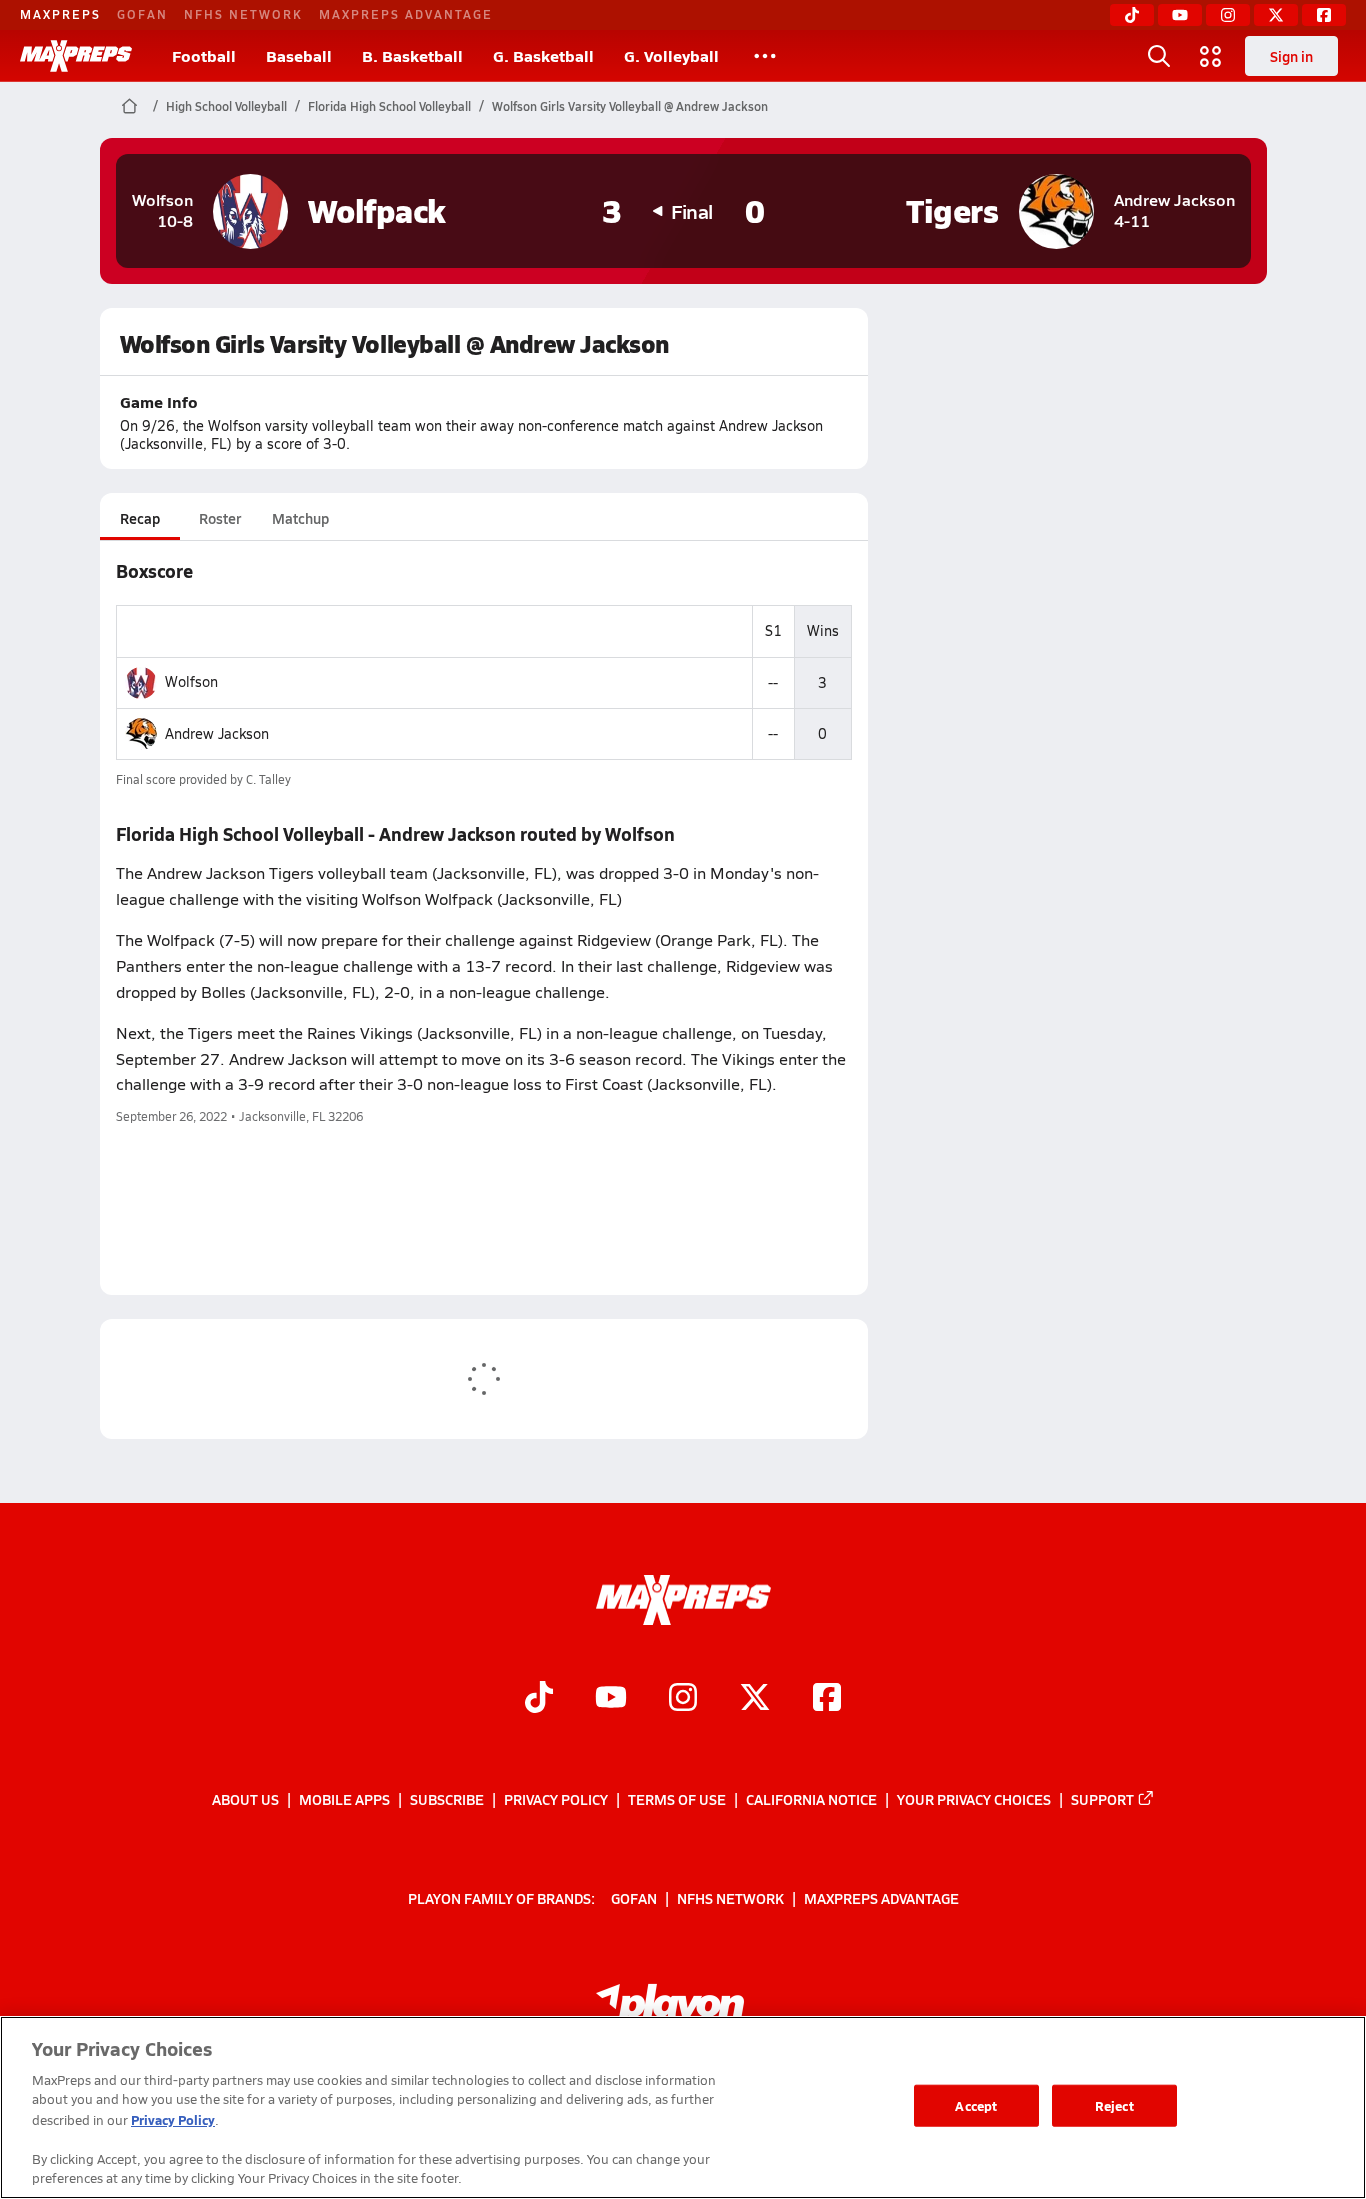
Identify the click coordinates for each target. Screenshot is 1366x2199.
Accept (976, 2105)
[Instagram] (1228, 15)
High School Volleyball (226, 106)
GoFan (142, 14)
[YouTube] (1180, 15)
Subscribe (447, 1799)
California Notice (811, 1799)
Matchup (300, 518)
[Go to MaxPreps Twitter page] (755, 1699)
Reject (1114, 2105)
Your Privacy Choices (974, 1799)
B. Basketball (412, 55)
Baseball (299, 55)
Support (1102, 1799)
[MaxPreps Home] (76, 56)
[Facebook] (1324, 15)
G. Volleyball (671, 55)
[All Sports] (765, 56)
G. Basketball (543, 55)
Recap (140, 518)
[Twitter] (1276, 15)
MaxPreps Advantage (406, 14)
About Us (245, 1799)
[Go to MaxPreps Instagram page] (683, 1699)
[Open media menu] (1211, 56)
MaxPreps (60, 14)
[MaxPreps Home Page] (129, 106)
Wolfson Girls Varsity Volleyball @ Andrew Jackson (630, 106)
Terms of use (677, 1799)
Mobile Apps (344, 1799)
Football (204, 55)
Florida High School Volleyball (389, 106)
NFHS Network (243, 14)
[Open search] (1159, 56)
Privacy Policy (556, 1799)
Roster (220, 518)
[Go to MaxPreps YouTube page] (611, 1699)
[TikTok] (1132, 15)
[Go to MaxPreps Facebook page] (827, 1699)
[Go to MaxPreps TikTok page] (539, 1699)
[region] (683, 2107)
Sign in (1291, 56)
